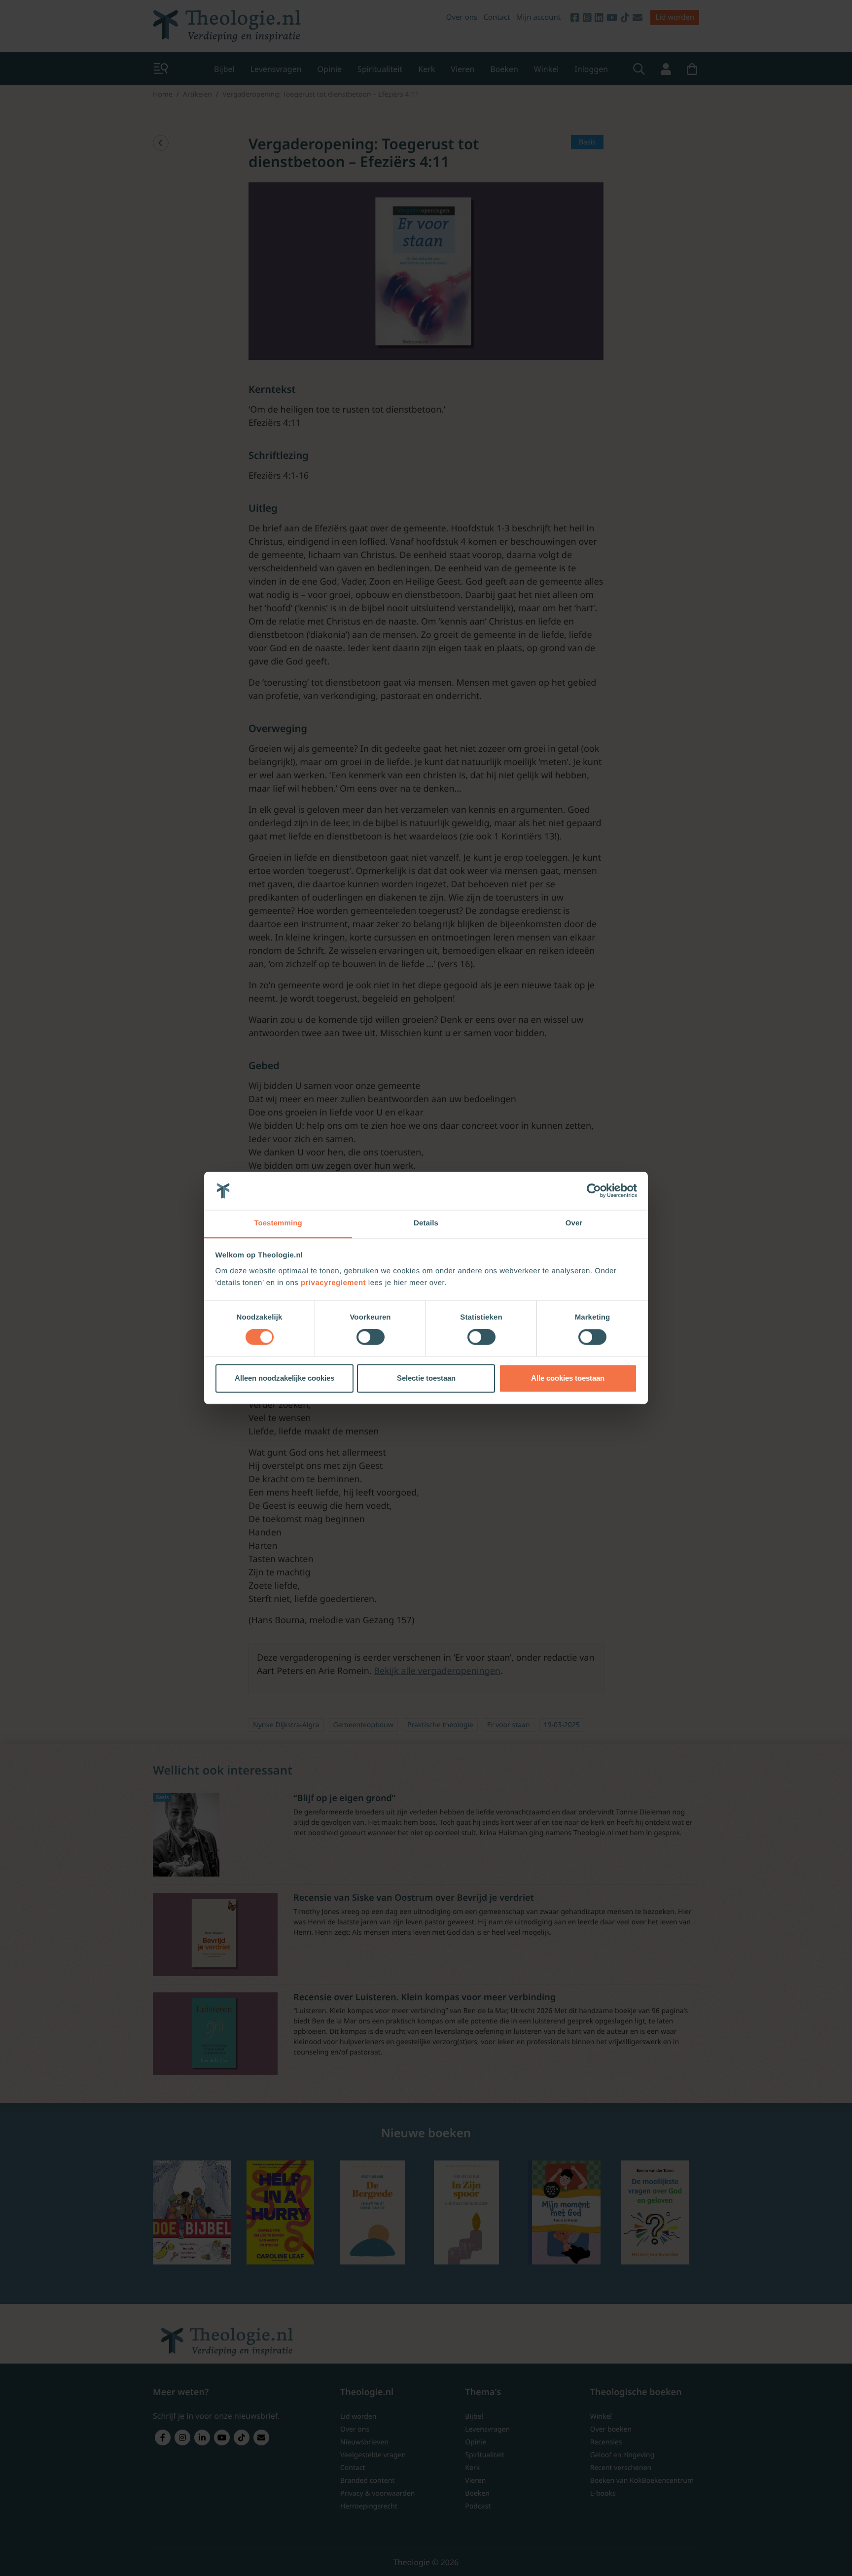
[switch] (371, 1337)
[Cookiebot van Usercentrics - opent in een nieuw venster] (594, 1191)
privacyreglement (333, 1283)
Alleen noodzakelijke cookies (284, 1378)
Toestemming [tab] (278, 1223)
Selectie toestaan (426, 1378)
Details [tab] (426, 1223)
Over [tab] (574, 1223)
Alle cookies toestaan (568, 1378)
